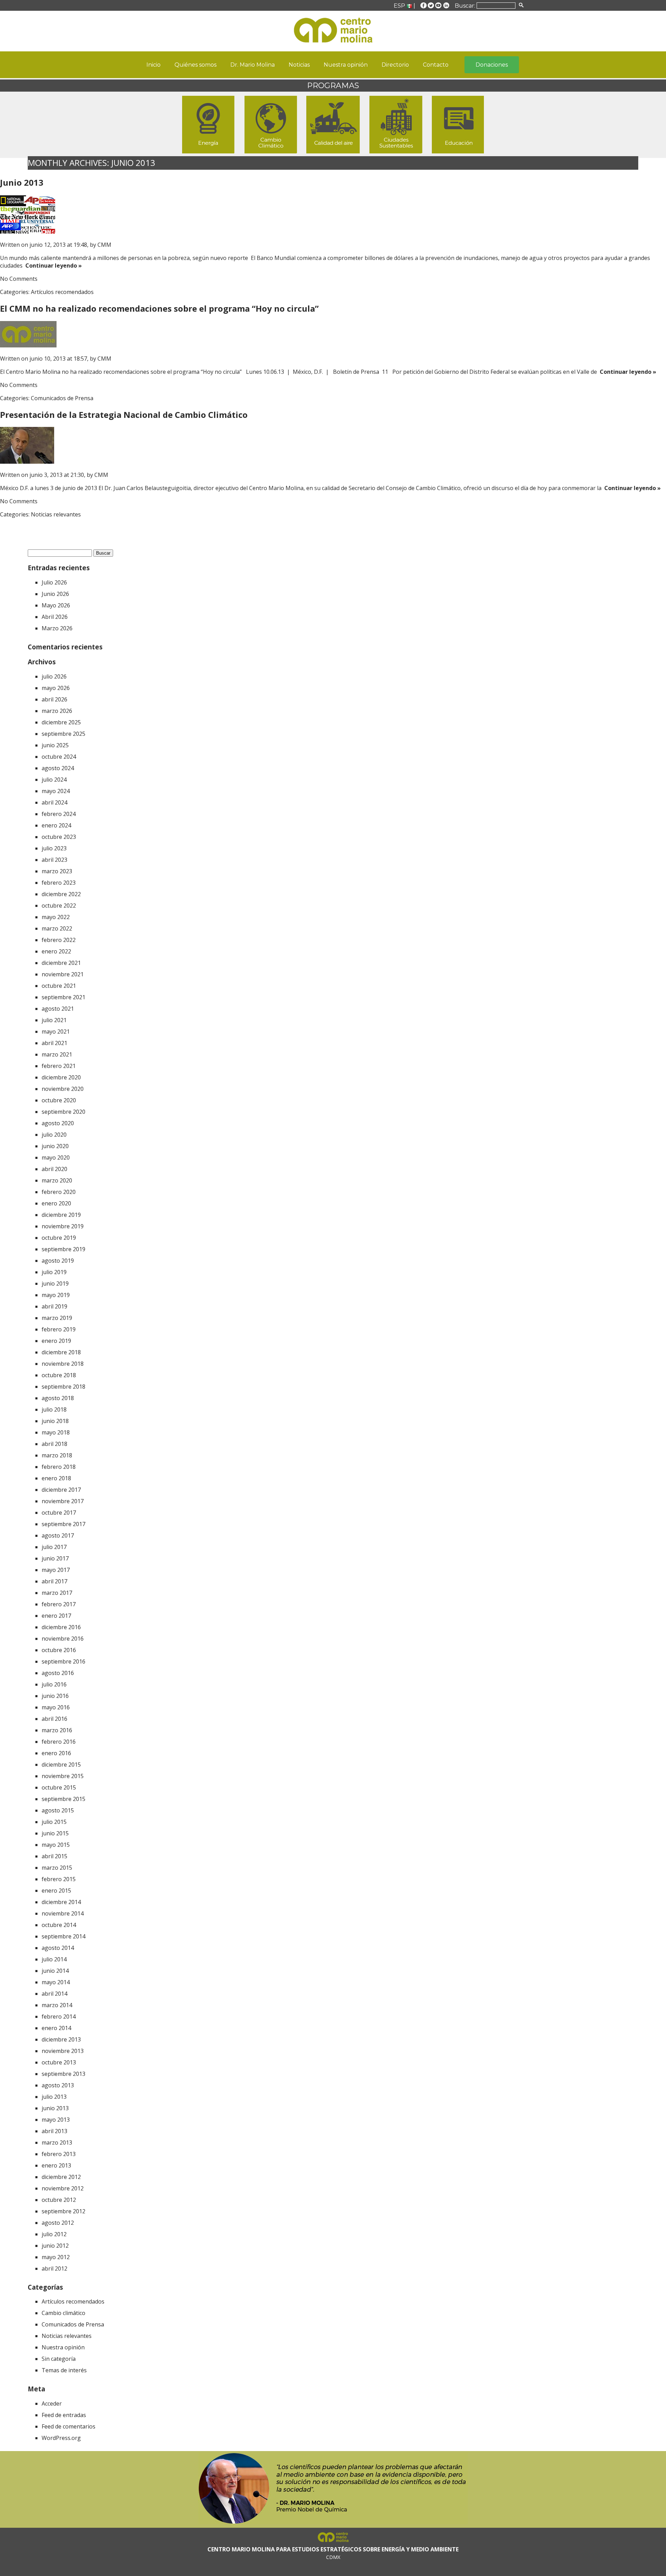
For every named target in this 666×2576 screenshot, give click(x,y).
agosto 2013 (58, 2085)
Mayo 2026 (56, 605)
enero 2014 (56, 2028)
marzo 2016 (57, 1730)
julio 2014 (54, 1959)
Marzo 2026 (57, 628)
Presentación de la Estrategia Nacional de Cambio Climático (124, 415)
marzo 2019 (57, 1318)
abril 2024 (54, 802)
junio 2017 (55, 1558)
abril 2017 (54, 1581)
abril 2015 (54, 1856)
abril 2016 (54, 1719)
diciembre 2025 (61, 722)
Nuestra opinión (346, 65)
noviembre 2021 (63, 974)
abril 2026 (54, 699)
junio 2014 (55, 1971)
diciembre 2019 (61, 1215)
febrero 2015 (59, 1879)
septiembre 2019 (63, 1249)
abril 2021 (54, 1043)
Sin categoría (59, 2359)
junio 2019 (55, 1283)
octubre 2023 (59, 837)
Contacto (436, 65)
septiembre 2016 (63, 1661)
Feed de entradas (64, 2415)
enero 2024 (56, 825)
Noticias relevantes (56, 514)
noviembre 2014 (63, 1913)
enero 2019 (56, 1341)
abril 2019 (54, 1306)
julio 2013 (54, 2097)
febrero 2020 (59, 1192)
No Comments (19, 279)
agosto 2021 (58, 1009)
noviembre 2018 (63, 1364)
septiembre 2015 (63, 1799)
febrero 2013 (59, 2154)
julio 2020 (54, 1135)
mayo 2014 (56, 1982)
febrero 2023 (59, 883)
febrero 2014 (59, 2017)
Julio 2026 (54, 582)
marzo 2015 (57, 1868)
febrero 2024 (59, 814)
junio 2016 (55, 1696)
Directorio (395, 65)
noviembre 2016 (63, 1639)
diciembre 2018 (61, 1352)
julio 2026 (54, 676)
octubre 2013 (59, 2062)
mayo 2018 (56, 1432)
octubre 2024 (59, 757)
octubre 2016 (59, 1650)
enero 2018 (56, 1478)
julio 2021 (54, 1020)
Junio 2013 (22, 182)
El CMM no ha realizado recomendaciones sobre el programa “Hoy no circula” (159, 308)
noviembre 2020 (63, 1089)
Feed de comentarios (69, 2426)
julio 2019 (54, 1272)
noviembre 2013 (63, 2051)
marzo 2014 (57, 2005)
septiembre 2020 (63, 1112)
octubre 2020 (59, 1100)
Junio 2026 (55, 594)
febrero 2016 (59, 1742)
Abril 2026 (55, 617)
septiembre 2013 (63, 2074)
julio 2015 (54, 1822)
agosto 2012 (58, 2223)
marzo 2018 (57, 1455)
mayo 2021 (56, 1032)
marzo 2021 (57, 1054)
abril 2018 (54, 1444)
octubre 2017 (59, 1513)
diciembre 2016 (61, 1627)
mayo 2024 (56, 791)
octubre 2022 (59, 906)
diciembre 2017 (61, 1490)
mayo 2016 (56, 1707)
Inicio (153, 65)
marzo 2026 (57, 711)
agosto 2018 (58, 1398)
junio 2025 (55, 745)
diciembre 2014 (61, 1902)
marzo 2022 (57, 928)
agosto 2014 (58, 1948)
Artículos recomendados (62, 292)
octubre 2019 (59, 1238)
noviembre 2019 (63, 1226)
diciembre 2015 (61, 1765)
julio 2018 (54, 1409)
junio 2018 (55, 1421)
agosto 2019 (58, 1261)
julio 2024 (54, 780)
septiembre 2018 (63, 1387)
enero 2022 (56, 951)
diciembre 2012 (61, 2177)
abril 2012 (54, 2268)
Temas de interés (64, 2370)
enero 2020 (56, 1203)
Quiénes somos (195, 65)
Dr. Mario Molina (253, 65)
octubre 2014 (59, 1925)
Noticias (299, 65)
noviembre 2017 (63, 1501)
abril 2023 (54, 860)
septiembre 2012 (63, 2211)
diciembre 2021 (61, 963)
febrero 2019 (59, 1329)
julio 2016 (54, 1684)
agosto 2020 (58, 1123)
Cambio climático (63, 2313)
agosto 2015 (58, 1810)
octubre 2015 (59, 1787)
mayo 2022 (56, 917)
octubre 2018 (59, 1375)
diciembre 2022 (61, 894)
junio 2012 (55, 2246)
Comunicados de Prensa (62, 398)
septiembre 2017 (63, 1524)
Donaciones (492, 65)
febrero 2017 (59, 1604)
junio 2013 (55, 2108)
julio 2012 (54, 2234)
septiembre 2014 (63, 1936)
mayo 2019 (56, 1295)
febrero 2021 (59, 1066)
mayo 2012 (56, 2257)
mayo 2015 (56, 1845)
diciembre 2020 (61, 1077)
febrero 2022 (59, 940)
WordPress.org (61, 2438)
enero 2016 (56, 1753)
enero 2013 (56, 2165)
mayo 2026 (56, 688)
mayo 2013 (56, 2120)
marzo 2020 (57, 1180)
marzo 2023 (57, 871)
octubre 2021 (59, 986)
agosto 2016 (58, 1673)
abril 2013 (54, 2131)
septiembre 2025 (63, 734)
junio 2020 (55, 1146)
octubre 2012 (59, 2200)
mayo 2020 (56, 1157)
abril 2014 (54, 1994)
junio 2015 (55, 1833)
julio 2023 (54, 848)
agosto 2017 (58, 1535)
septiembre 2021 (63, 997)
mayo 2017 (56, 1570)
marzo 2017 (57, 1593)
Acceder (52, 2404)
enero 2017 (56, 1616)
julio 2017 (54, 1547)
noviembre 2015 (63, 1776)
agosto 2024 (58, 768)
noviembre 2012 (63, 2188)
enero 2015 (56, 1891)
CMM (104, 245)
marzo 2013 (57, 2143)
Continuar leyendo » (52, 266)
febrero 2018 (59, 1467)
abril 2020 (54, 1169)
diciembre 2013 (61, 2039)
